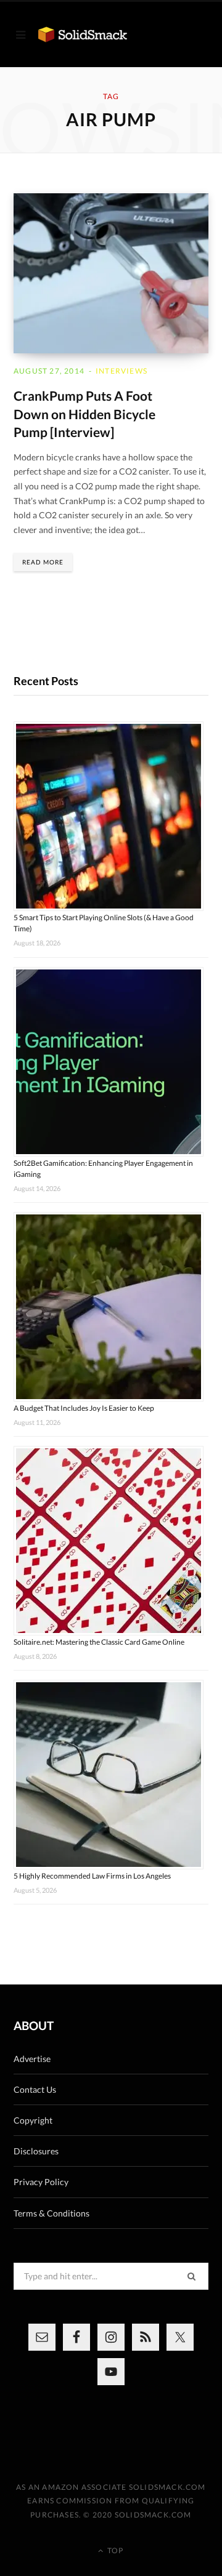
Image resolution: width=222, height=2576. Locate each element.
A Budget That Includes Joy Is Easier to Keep (84, 1408)
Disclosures (36, 2151)
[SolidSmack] (83, 34)
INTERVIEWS (121, 371)
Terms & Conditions (51, 2213)
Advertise (32, 2059)
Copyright (33, 2120)
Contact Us (35, 2089)
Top (114, 2550)
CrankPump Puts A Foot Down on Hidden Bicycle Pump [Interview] (84, 414)
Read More (43, 562)
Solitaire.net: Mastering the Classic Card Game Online (99, 1642)
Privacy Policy (41, 2182)
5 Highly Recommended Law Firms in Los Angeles (92, 1876)
